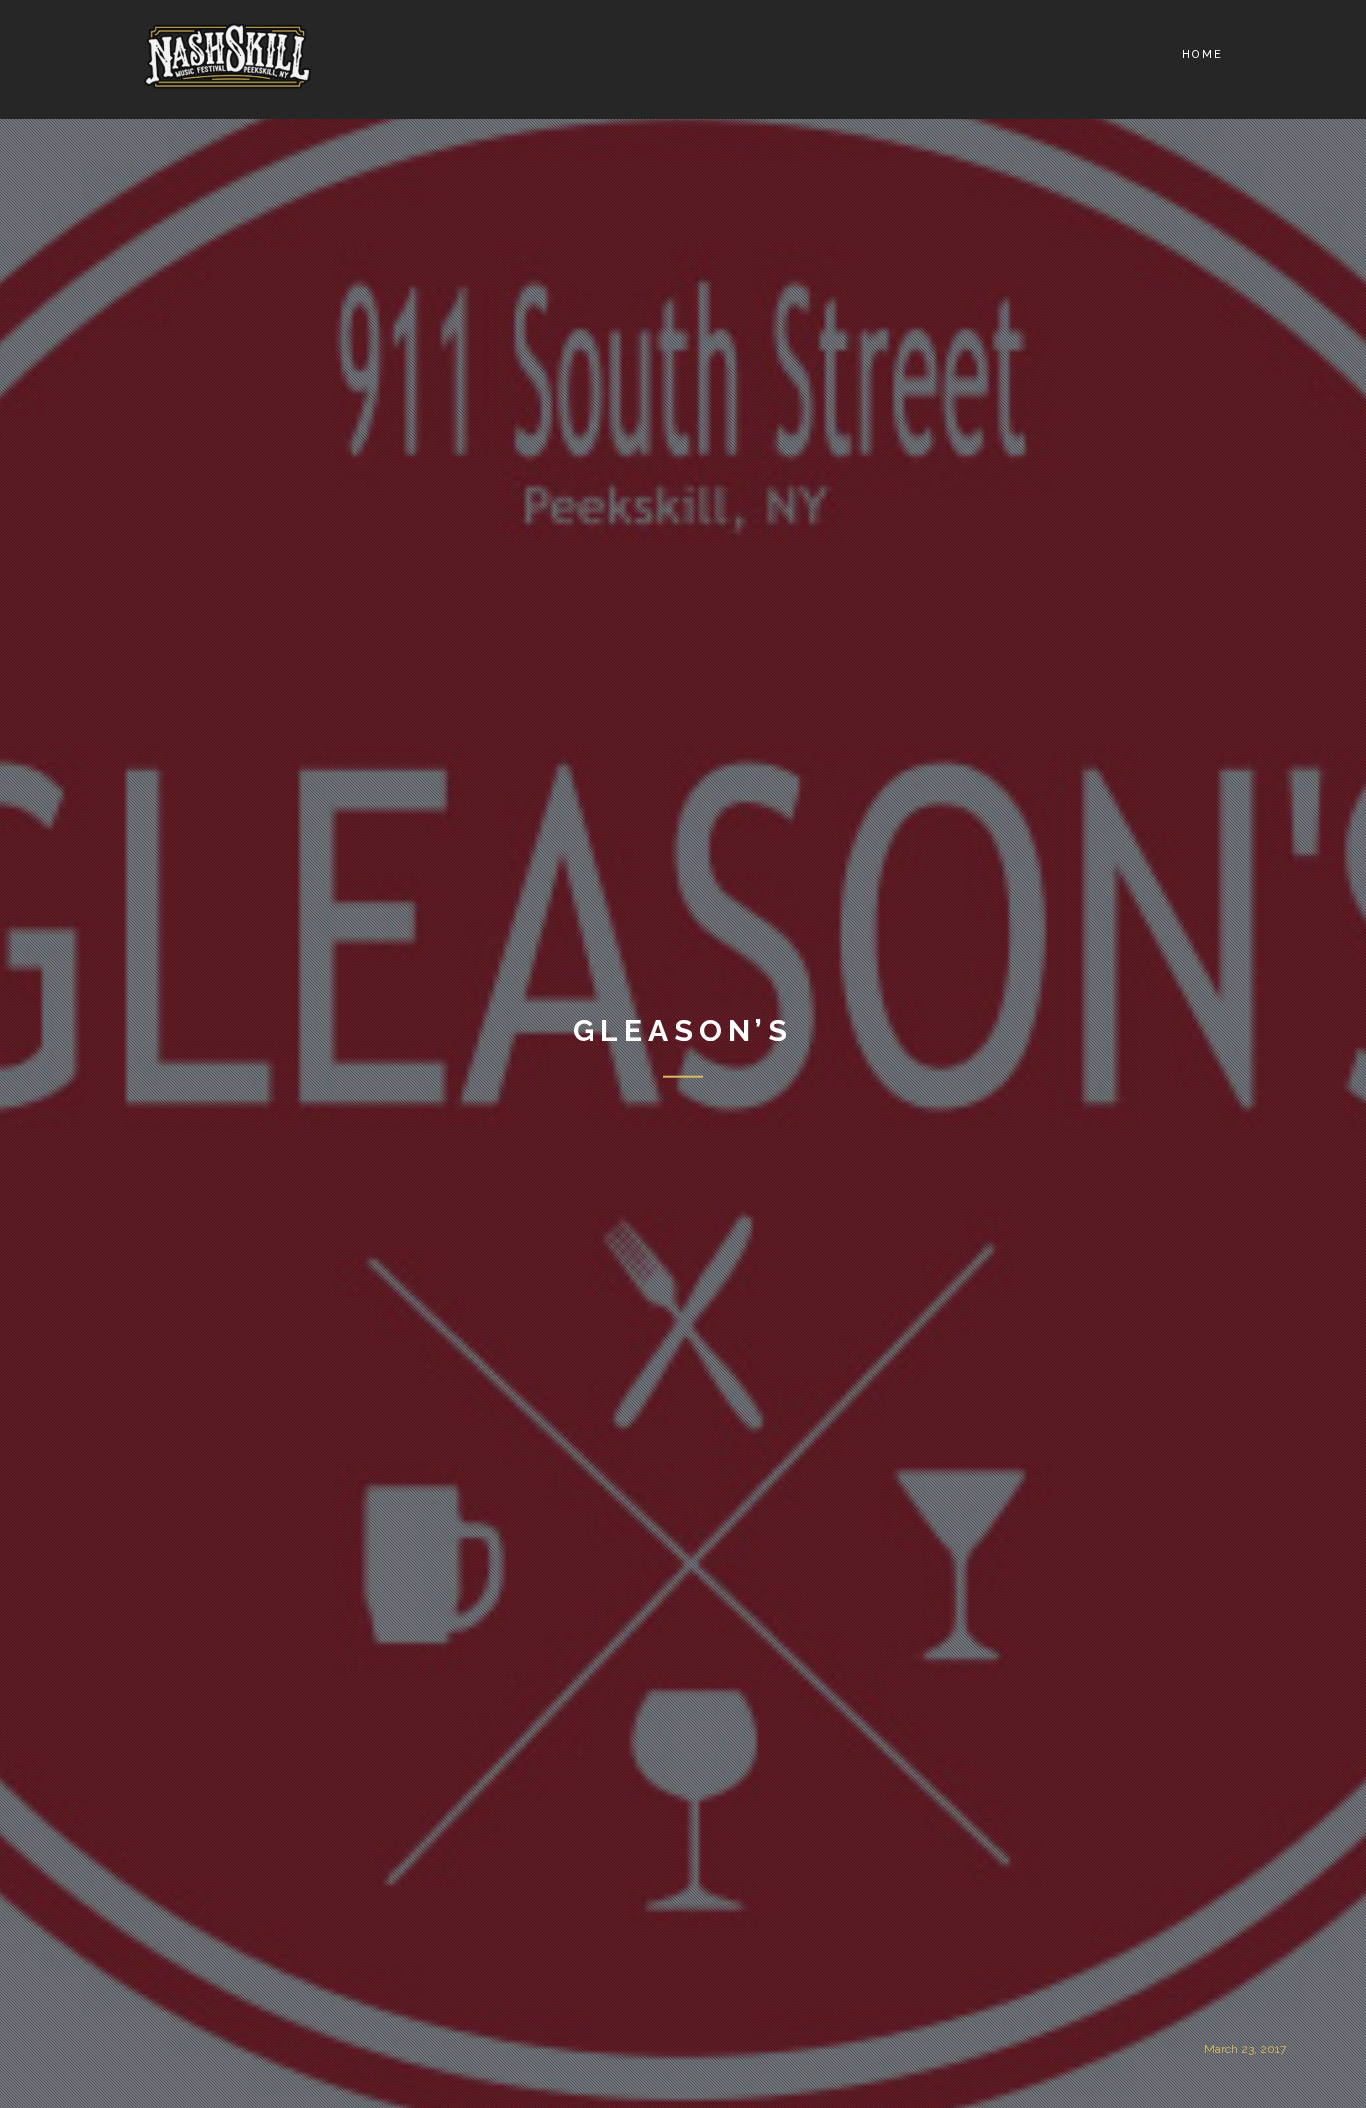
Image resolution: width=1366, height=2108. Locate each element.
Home (1202, 54)
